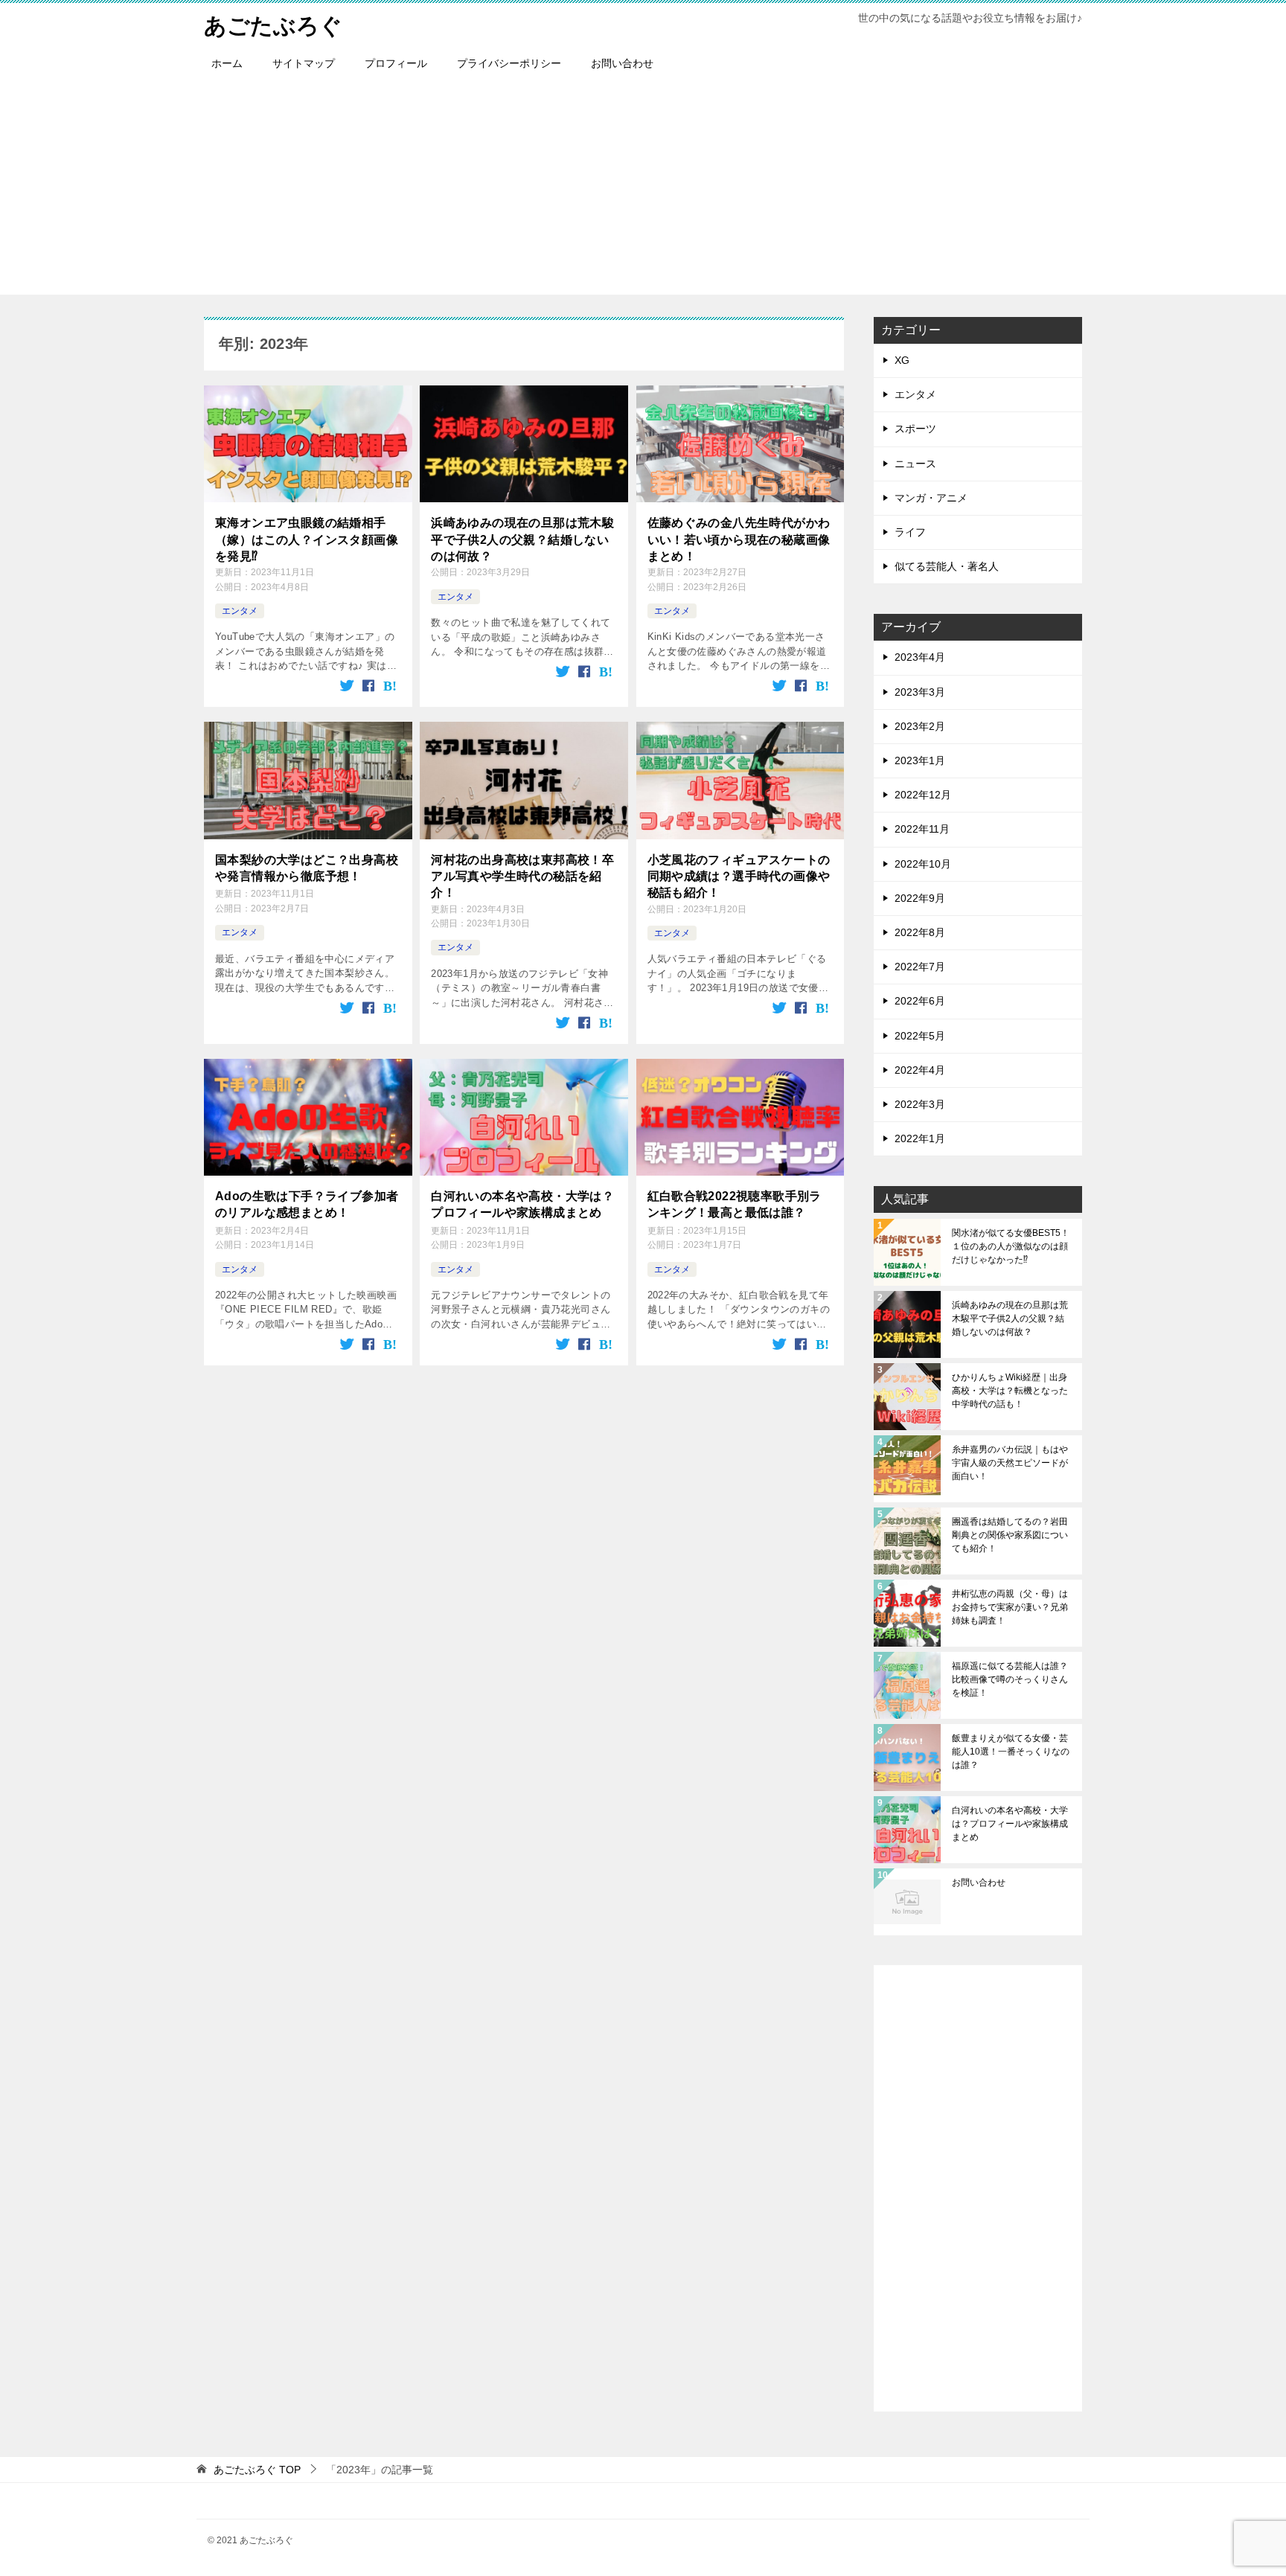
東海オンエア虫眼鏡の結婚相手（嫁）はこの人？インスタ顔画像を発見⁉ (307, 539)
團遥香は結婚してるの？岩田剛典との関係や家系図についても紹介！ (1010, 1535)
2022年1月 (920, 1138)
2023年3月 (920, 692)
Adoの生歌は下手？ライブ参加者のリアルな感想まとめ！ (307, 1204)
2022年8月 (920, 932)
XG (902, 360)
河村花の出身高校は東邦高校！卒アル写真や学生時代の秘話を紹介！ (522, 877)
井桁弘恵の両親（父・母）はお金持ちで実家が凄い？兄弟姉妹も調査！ (1010, 1607)
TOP (257, 2470)
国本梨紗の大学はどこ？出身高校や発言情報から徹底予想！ (307, 868)
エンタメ (240, 611)
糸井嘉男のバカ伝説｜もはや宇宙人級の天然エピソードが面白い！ (1010, 1463)
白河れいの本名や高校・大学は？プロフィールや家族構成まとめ (522, 1204)
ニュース (915, 464)
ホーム (227, 63)
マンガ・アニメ (931, 498)
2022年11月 (922, 829)
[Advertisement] (643, 190)
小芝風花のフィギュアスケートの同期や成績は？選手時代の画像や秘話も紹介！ (739, 877)
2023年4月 (920, 657)
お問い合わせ (622, 63)
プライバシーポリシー (509, 63)
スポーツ (915, 429)
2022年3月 (920, 1104)
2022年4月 (920, 1070)
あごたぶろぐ (273, 26)
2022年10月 (923, 864)
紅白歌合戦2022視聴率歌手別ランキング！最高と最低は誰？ (735, 1204)
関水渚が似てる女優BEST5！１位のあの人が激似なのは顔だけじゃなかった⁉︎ (1011, 1246)
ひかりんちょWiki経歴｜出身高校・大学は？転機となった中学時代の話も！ (1010, 1391)
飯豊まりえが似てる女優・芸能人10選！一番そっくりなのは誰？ (1011, 1752)
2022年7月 (920, 967)
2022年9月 (920, 898)
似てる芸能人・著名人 (947, 566)
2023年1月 (920, 760)
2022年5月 (920, 1036)
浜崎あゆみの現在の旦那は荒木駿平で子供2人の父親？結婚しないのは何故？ (522, 539)
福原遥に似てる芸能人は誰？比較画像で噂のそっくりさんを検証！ (1010, 1679)
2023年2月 (920, 726)
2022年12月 (923, 795)
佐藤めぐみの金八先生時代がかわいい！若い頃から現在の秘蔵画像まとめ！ (739, 539)
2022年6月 (920, 1001)
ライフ (910, 532)
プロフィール (396, 63)
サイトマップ (304, 63)
